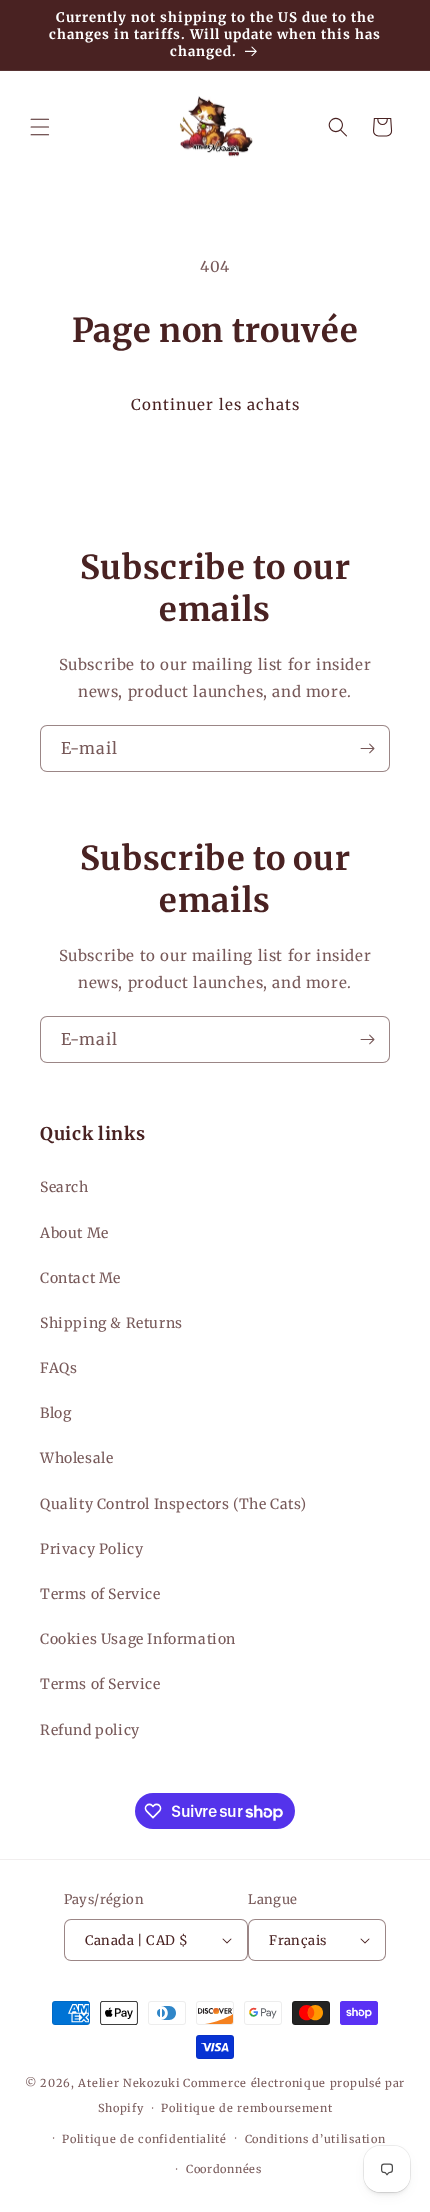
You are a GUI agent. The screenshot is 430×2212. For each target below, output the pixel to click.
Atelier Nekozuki (129, 2083)
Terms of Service (100, 1594)
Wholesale (76, 1458)
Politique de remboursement (246, 2108)
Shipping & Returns (111, 1323)
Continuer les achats (215, 404)
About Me (74, 1233)
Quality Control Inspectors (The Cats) (173, 1504)
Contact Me (80, 1278)
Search (64, 1187)
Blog (55, 1413)
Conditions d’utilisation (315, 2139)
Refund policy (90, 1730)
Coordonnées (224, 2169)
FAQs (58, 1368)
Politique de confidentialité (144, 2139)
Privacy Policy (91, 1549)
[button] (40, 127)
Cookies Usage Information (138, 1639)
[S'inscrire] (367, 748)
